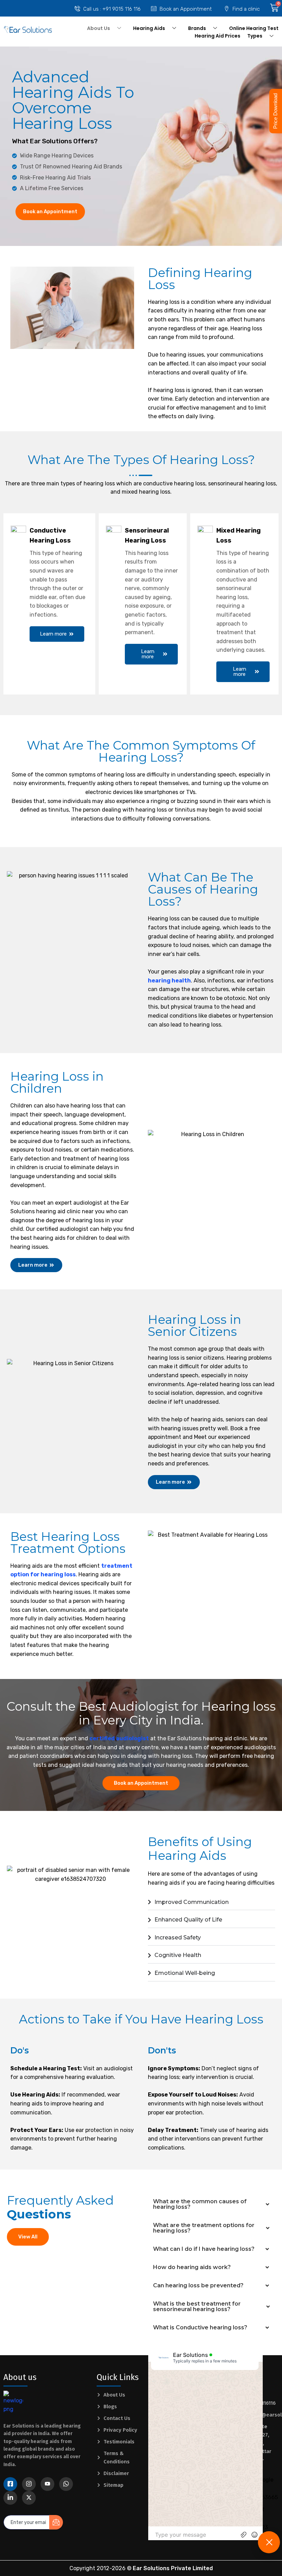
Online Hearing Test (254, 28)
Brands (197, 28)
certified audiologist (119, 1738)
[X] (29, 2498)
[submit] (56, 2522)
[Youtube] (47, 2484)
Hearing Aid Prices (218, 36)
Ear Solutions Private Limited (173, 2568)
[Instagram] (29, 2484)
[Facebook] (10, 2484)
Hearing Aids (149, 28)
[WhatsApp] (66, 2484)
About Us (99, 28)
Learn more (53, 634)
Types (255, 36)
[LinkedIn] (10, 2498)
